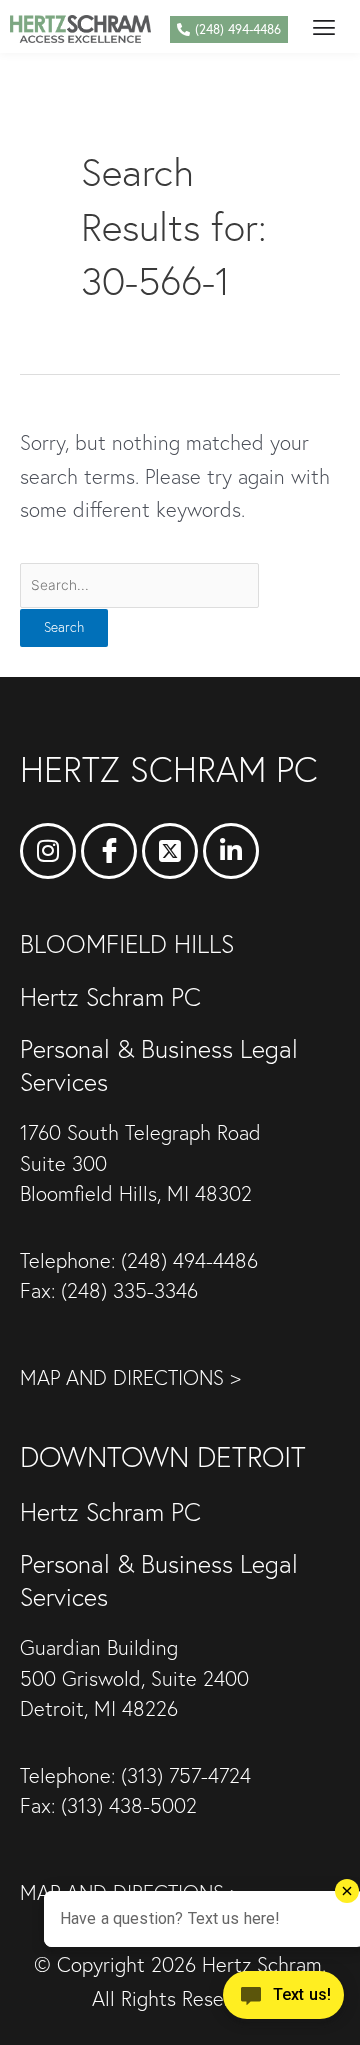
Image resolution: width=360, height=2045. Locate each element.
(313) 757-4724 (186, 1775)
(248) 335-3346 (129, 1290)
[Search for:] (139, 582)
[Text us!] (283, 2002)
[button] (323, 26)
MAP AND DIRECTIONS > (130, 1377)
